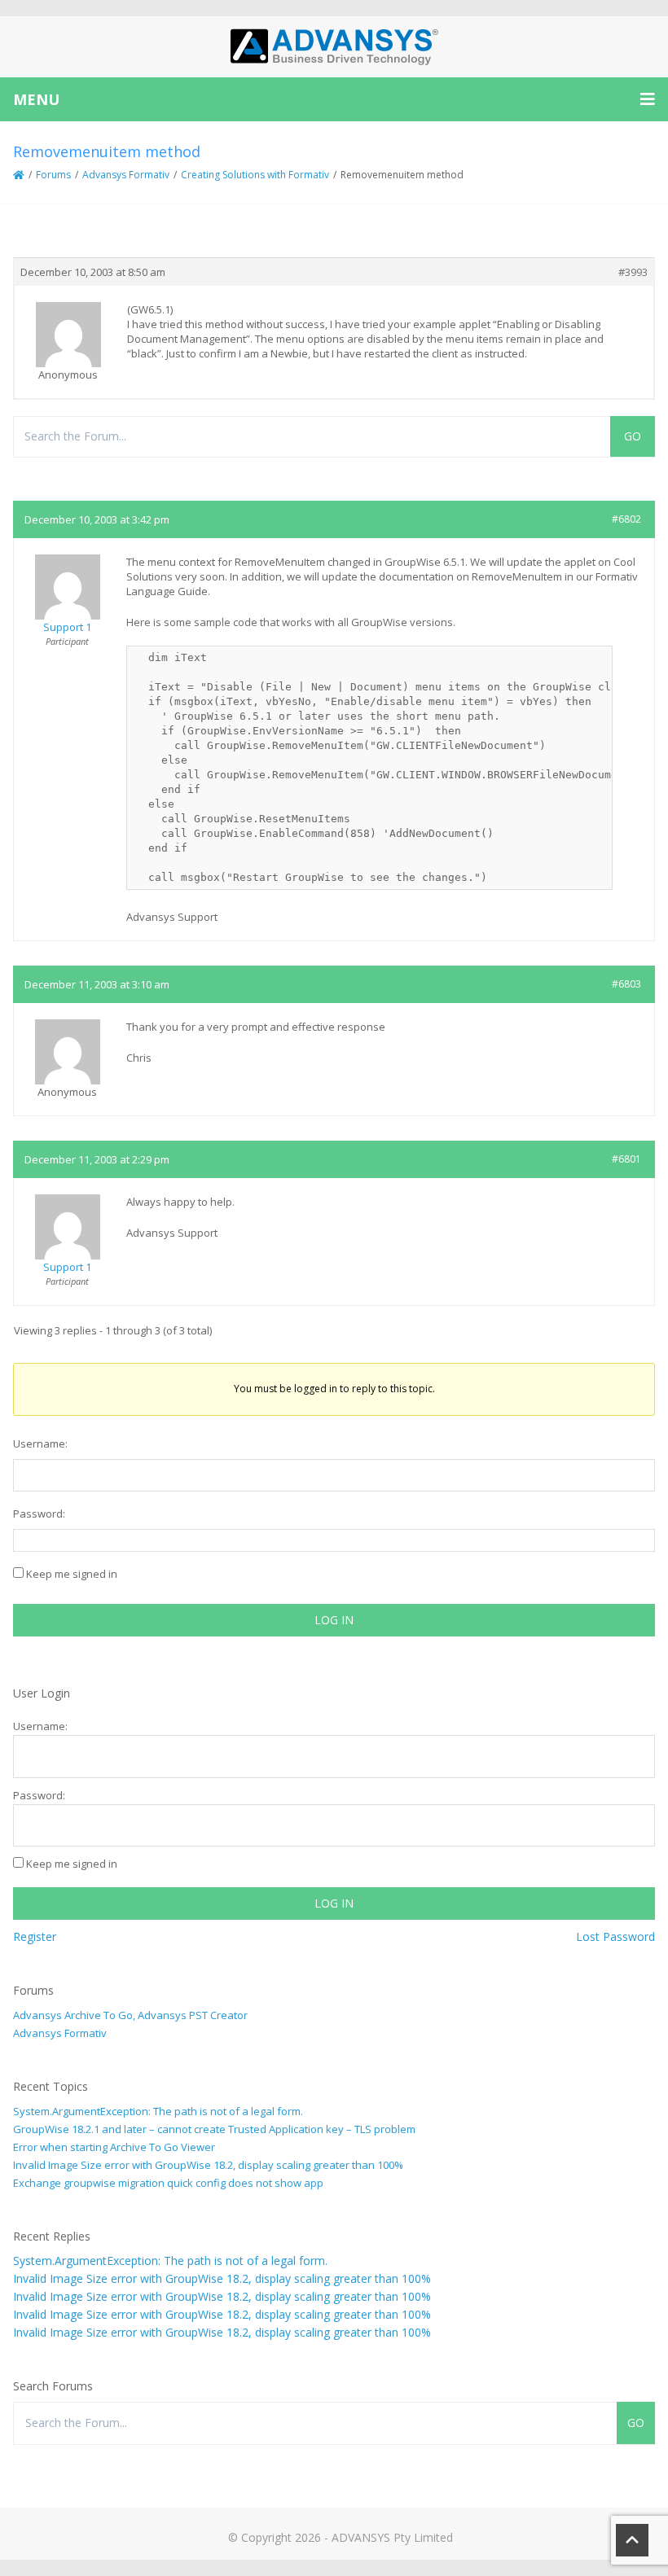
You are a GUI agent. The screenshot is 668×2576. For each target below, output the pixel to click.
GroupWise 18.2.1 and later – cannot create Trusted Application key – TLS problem (214, 2129)
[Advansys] (334, 47)
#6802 (626, 519)
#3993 (633, 272)
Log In (334, 1620)
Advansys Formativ (126, 175)
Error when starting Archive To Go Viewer (114, 2147)
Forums (53, 175)
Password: (39, 1514)
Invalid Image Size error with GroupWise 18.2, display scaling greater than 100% (208, 2165)
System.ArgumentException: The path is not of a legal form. (158, 2111)
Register (35, 1936)
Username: (40, 1444)
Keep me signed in (72, 1574)
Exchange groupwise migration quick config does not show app (168, 2183)
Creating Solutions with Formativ (255, 175)
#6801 (626, 1159)
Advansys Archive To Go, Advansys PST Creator (130, 2015)
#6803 (626, 984)
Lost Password (615, 1936)
